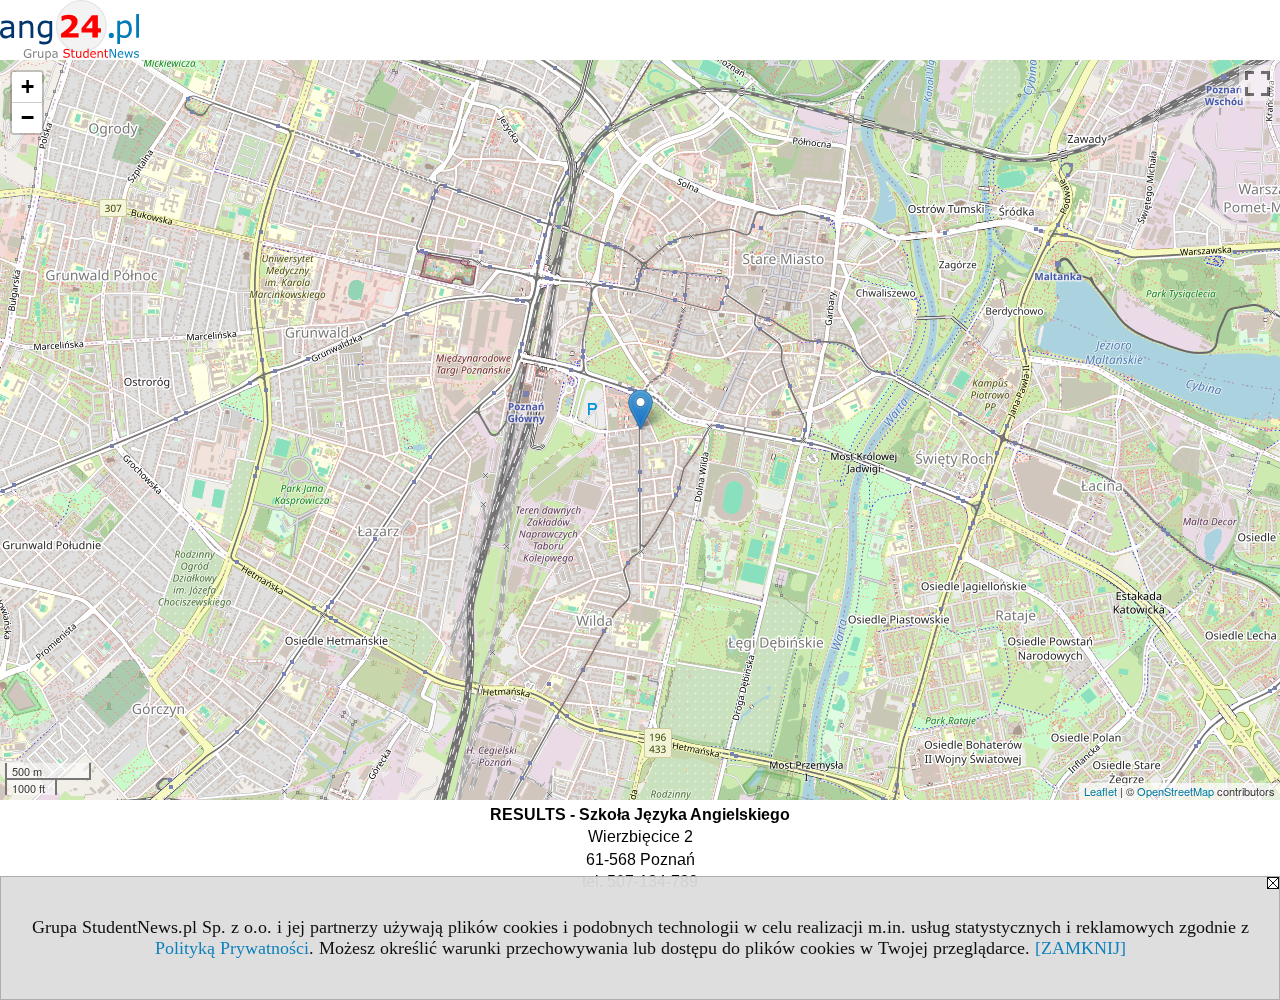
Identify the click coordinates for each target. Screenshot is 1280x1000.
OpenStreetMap (1175, 791)
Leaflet (1100, 791)
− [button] (27, 117)
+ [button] (27, 86)
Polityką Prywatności (232, 948)
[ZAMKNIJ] (1080, 948)
